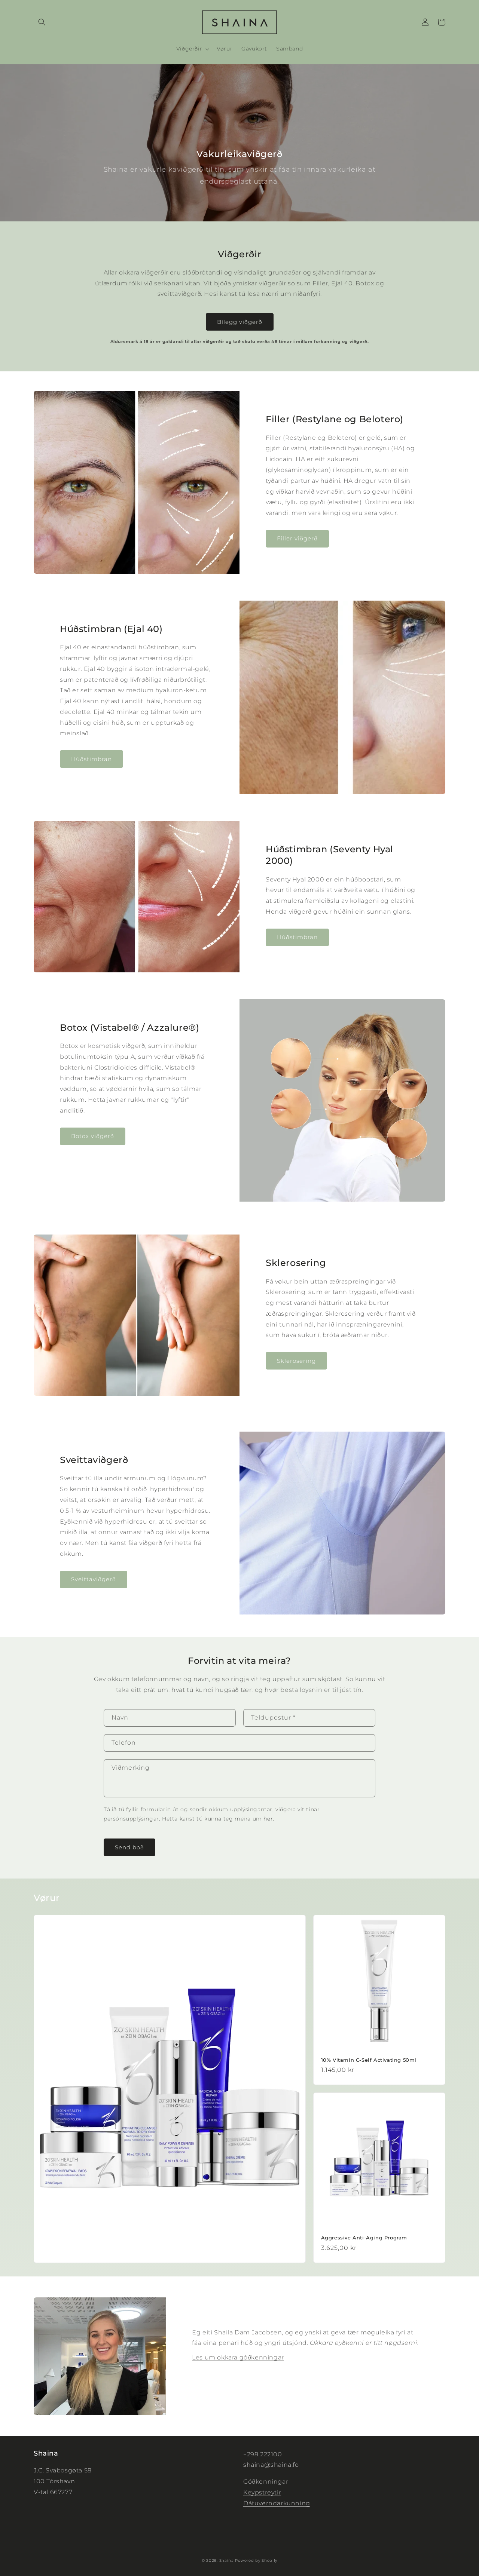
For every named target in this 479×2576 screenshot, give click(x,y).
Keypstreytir (262, 2492)
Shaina (227, 2560)
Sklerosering (296, 1361)
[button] (42, 22)
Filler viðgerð (297, 538)
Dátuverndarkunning (277, 2503)
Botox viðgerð (93, 1136)
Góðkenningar (266, 2482)
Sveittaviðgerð (94, 1579)
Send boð (129, 1847)
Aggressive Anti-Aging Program (364, 2238)
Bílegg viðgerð (240, 322)
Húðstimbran (91, 759)
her (268, 1819)
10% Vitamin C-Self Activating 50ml (369, 2060)
